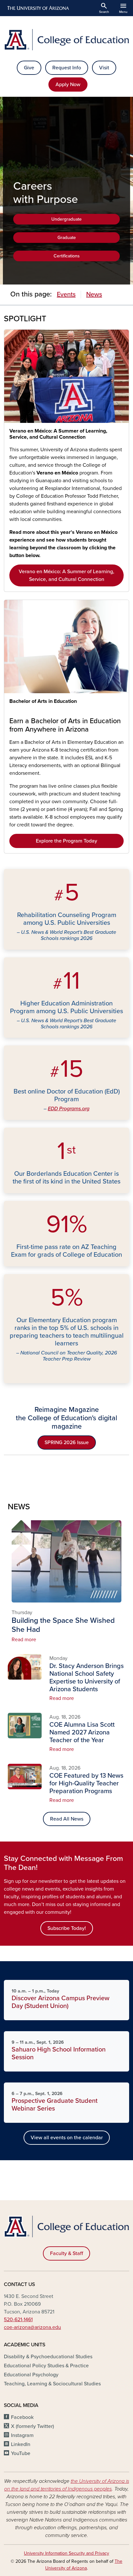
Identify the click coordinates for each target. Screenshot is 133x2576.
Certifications (67, 256)
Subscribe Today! (67, 1928)
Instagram (22, 2435)
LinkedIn (21, 2444)
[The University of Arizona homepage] (38, 8)
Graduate (67, 238)
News (94, 295)
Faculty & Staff (66, 2253)
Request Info (67, 68)
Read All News (67, 1819)
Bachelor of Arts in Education (43, 701)
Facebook (22, 2417)
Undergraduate (66, 219)
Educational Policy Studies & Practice (46, 2366)
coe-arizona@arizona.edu (32, 2327)
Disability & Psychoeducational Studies (48, 2357)
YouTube (21, 2453)
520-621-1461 (18, 2320)
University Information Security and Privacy (66, 2553)
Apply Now (68, 85)
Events (66, 295)
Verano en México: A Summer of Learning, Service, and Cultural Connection (58, 434)
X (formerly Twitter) (32, 2426)
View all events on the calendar (67, 2138)
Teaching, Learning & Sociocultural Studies (52, 2384)
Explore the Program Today (66, 841)
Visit (104, 68)
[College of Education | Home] (66, 40)
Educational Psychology (31, 2375)
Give (29, 68)
